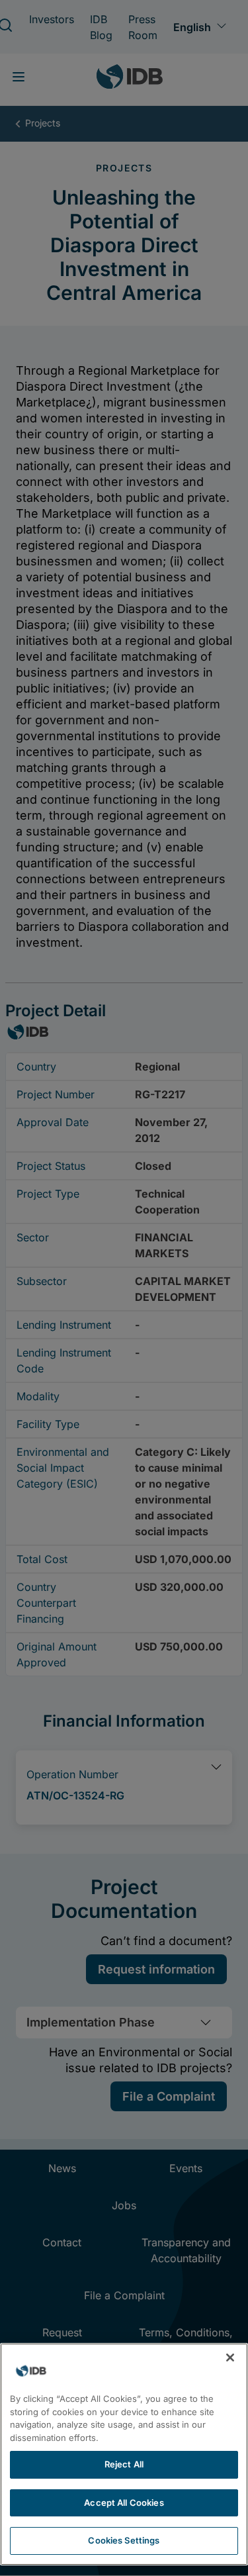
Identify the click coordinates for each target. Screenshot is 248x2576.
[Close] (230, 2358)
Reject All (124, 2464)
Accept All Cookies (124, 2503)
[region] (124, 2454)
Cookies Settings (124, 2540)
